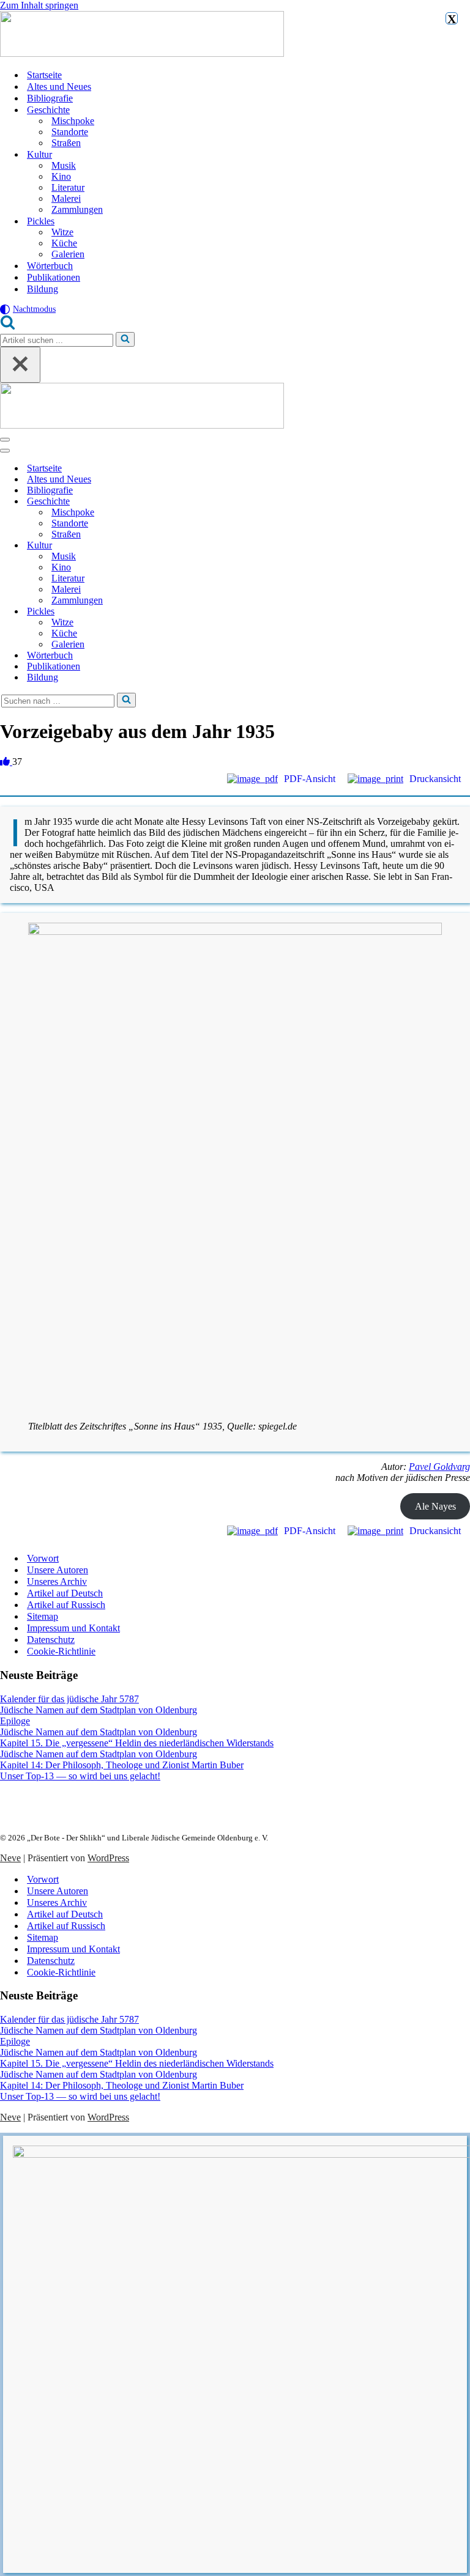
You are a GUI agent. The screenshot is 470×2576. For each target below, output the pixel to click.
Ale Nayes (435, 1506)
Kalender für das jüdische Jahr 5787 (69, 1699)
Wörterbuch (50, 266)
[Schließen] (20, 365)
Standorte (70, 132)
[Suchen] (8, 326)
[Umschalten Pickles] (214, 612)
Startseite (44, 75)
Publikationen (54, 277)
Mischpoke (73, 121)
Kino (61, 176)
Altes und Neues (59, 87)
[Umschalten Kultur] (214, 546)
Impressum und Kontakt (73, 1628)
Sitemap (43, 1616)
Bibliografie (50, 98)
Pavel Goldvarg (439, 1467)
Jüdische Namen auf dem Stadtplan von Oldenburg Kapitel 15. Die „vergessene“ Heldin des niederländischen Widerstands (137, 1737)
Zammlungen (77, 209)
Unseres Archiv (57, 1581)
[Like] (6, 762)
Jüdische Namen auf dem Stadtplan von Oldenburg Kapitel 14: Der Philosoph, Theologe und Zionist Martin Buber (122, 1759)
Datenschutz (51, 1640)
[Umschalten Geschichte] (214, 502)
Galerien (68, 254)
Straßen (66, 143)
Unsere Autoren (58, 1570)
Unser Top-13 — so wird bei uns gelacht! (80, 1776)
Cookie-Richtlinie (61, 1651)
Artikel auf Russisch (66, 1605)
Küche (64, 243)
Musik (64, 165)
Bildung (43, 289)
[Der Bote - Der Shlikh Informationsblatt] (235, 35)
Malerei (66, 198)
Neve (10, 1858)
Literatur (68, 187)
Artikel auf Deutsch (65, 1593)
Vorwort (43, 1558)
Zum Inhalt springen (39, 5)
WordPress (108, 1858)
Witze (62, 232)
